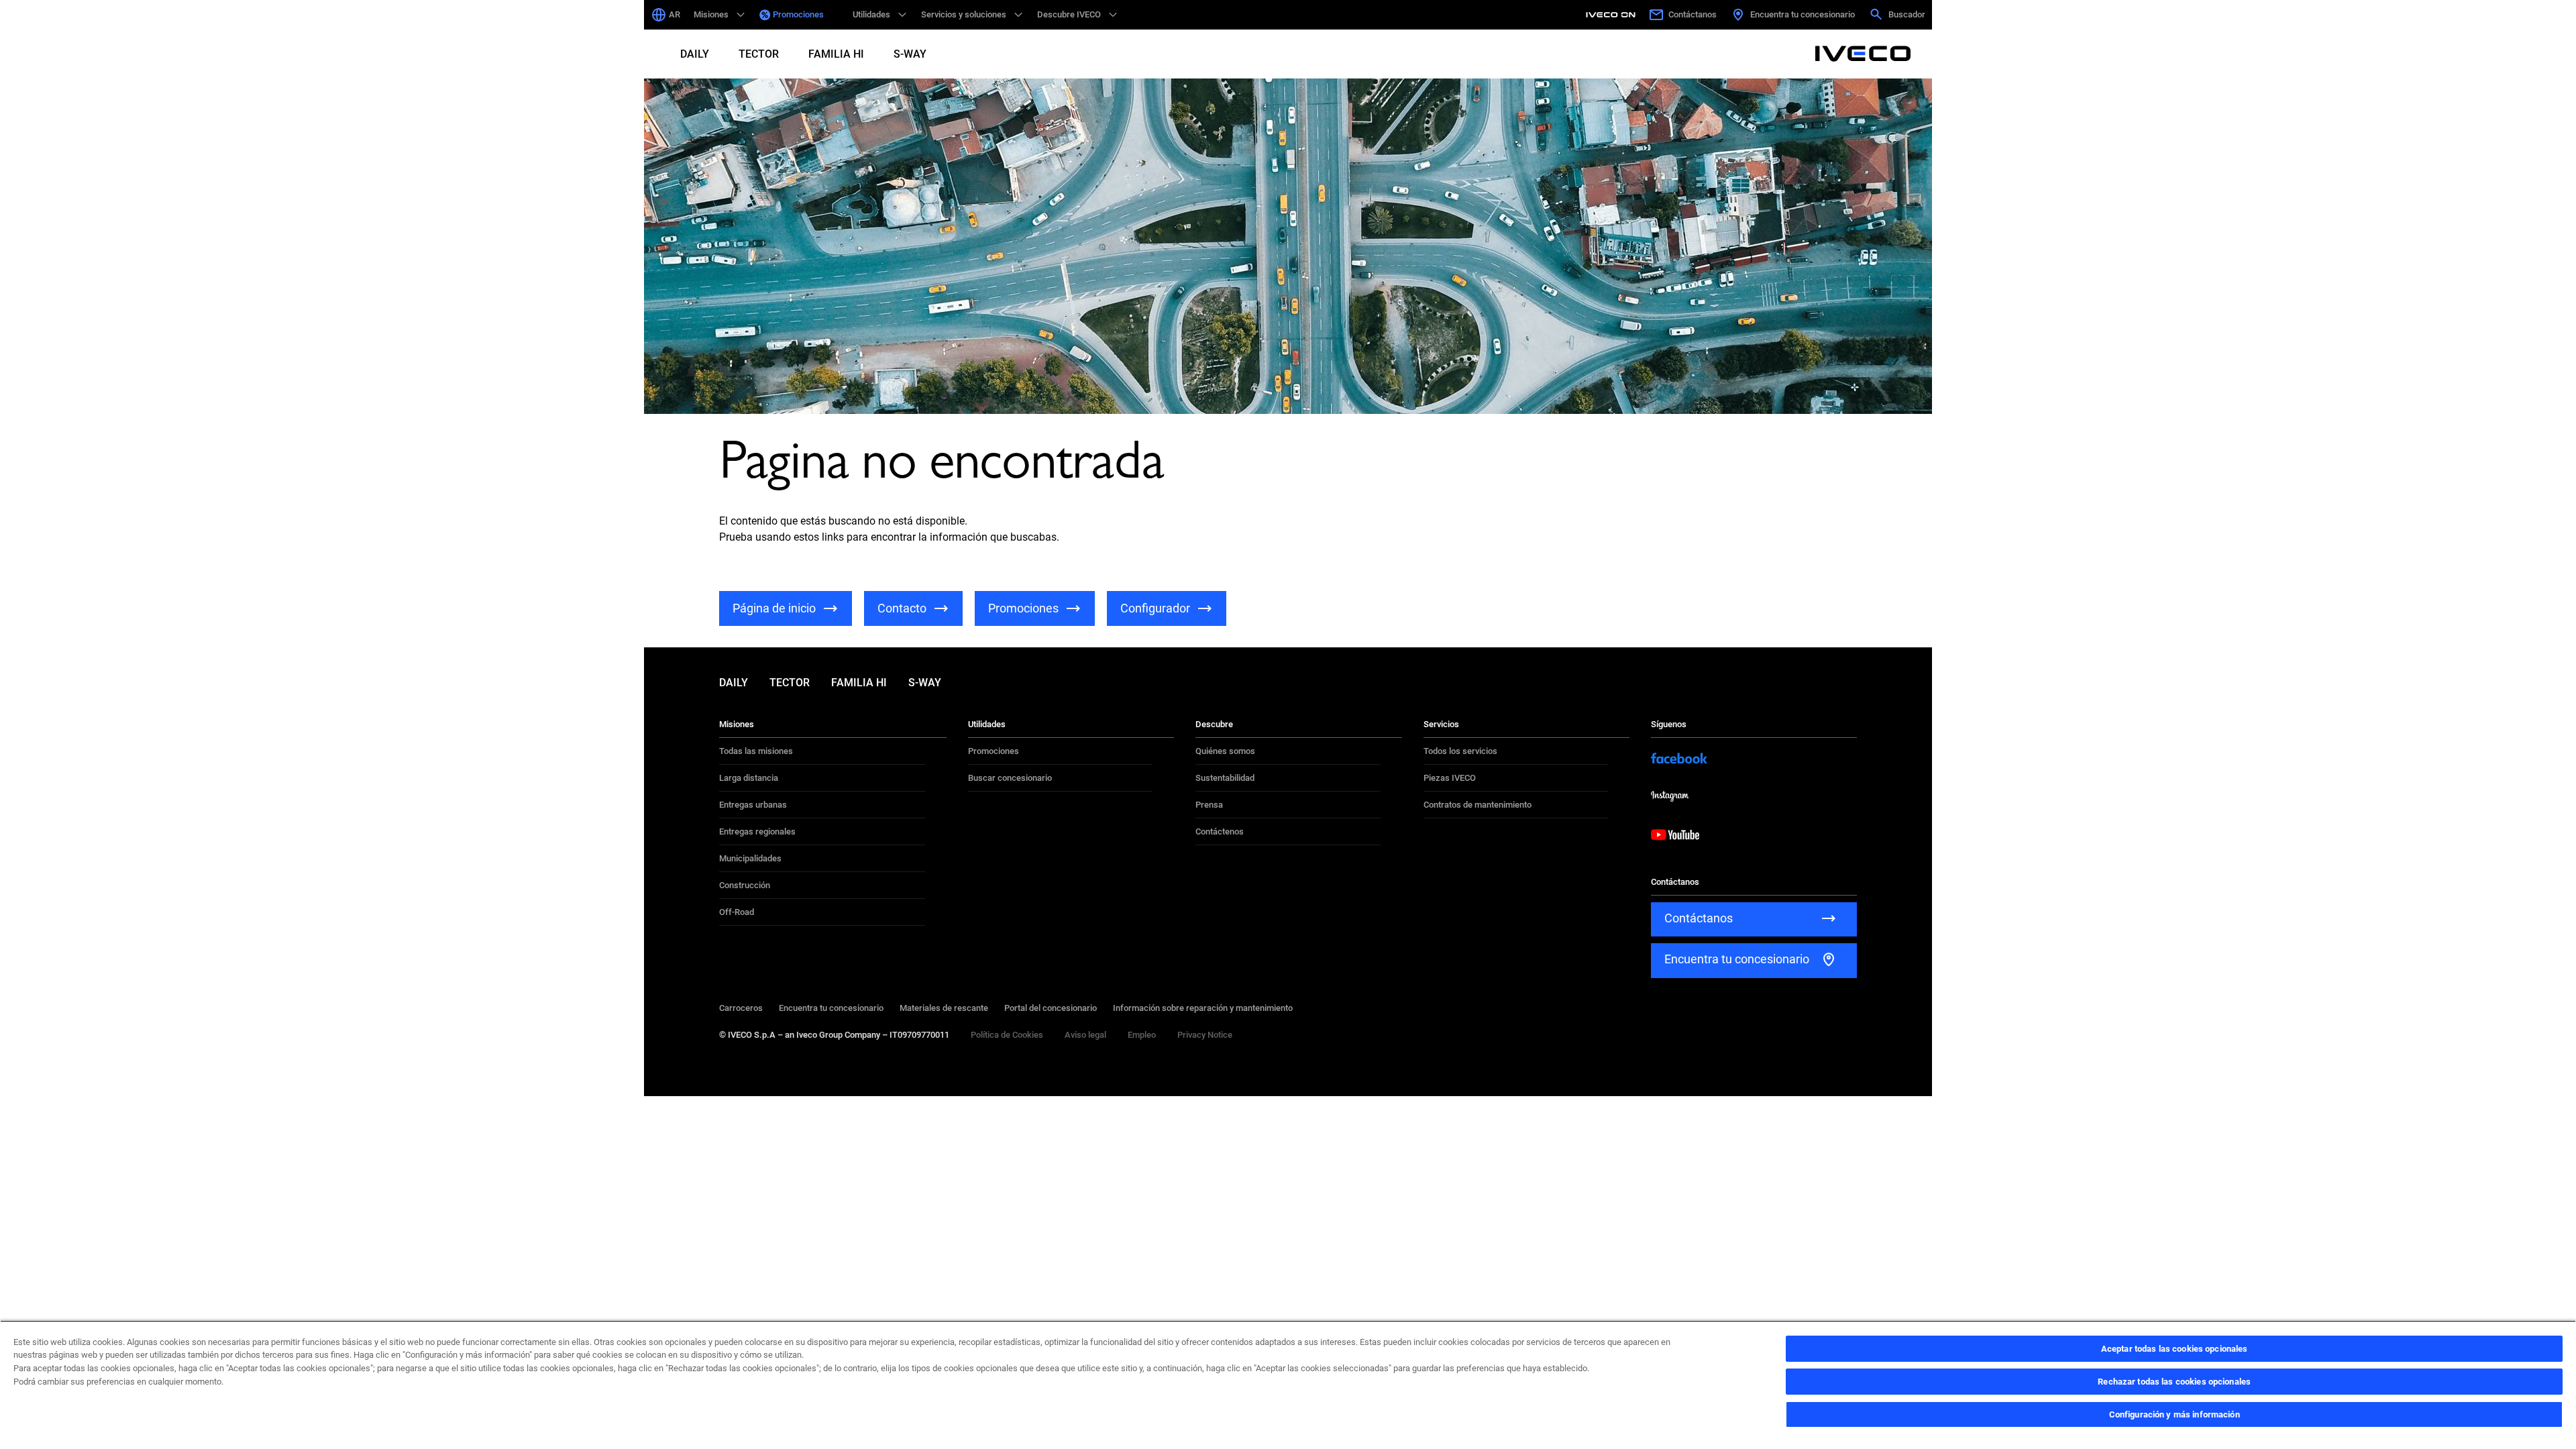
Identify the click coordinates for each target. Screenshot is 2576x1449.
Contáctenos (1220, 831)
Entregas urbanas (753, 805)
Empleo (1142, 1035)
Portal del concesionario (1051, 1008)
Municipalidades (750, 858)
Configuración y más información (2175, 1414)
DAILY (695, 54)
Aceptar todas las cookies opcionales (2175, 1349)
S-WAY (910, 54)
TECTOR (759, 54)
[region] (1288, 1385)
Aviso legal (1085, 1035)
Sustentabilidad (1225, 778)
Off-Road (737, 912)
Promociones (798, 14)
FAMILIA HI (836, 54)
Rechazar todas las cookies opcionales (2174, 1382)
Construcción (745, 885)
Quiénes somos (1225, 751)
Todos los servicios (1460, 751)
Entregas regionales (757, 831)
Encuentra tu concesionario (831, 1008)
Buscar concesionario (1010, 778)
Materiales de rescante (944, 1008)
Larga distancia (749, 778)
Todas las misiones (756, 751)
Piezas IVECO (1450, 778)
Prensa (1209, 805)
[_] (838, 15)
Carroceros (741, 1008)
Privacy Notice (1205, 1035)
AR (675, 14)
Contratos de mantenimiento (1478, 805)
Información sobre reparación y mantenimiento (1203, 1008)
